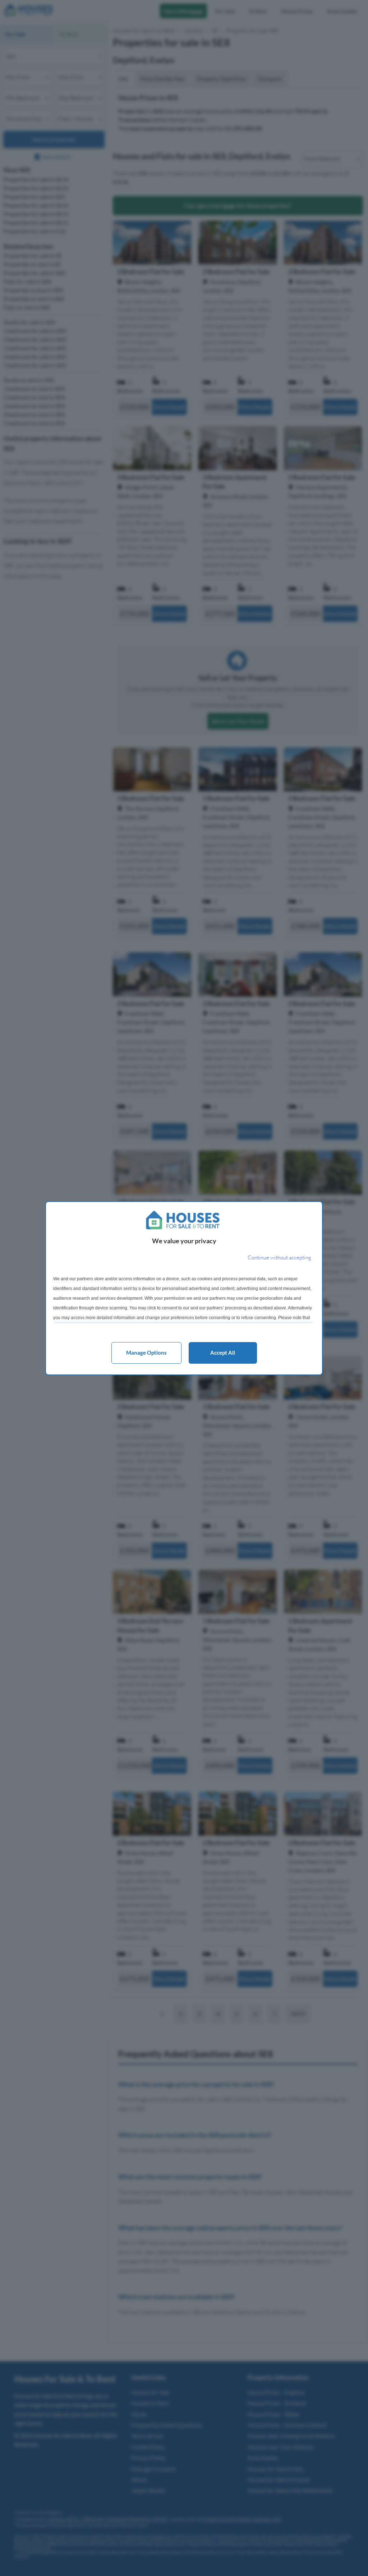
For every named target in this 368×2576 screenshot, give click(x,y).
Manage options (146, 1353)
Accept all (223, 1353)
